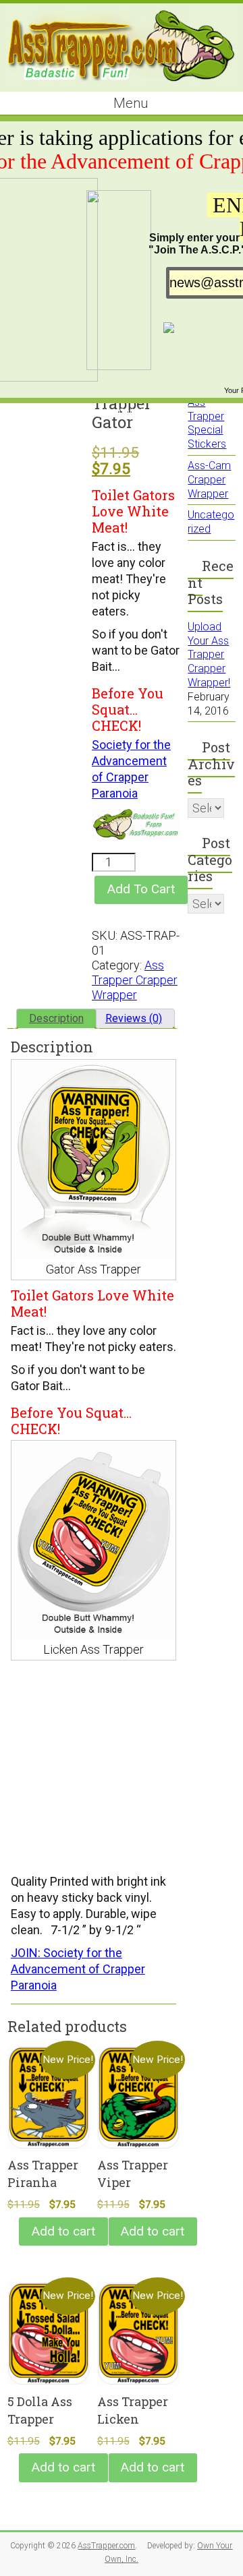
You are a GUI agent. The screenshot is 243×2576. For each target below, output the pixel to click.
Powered (89, 412)
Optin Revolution (150, 412)
